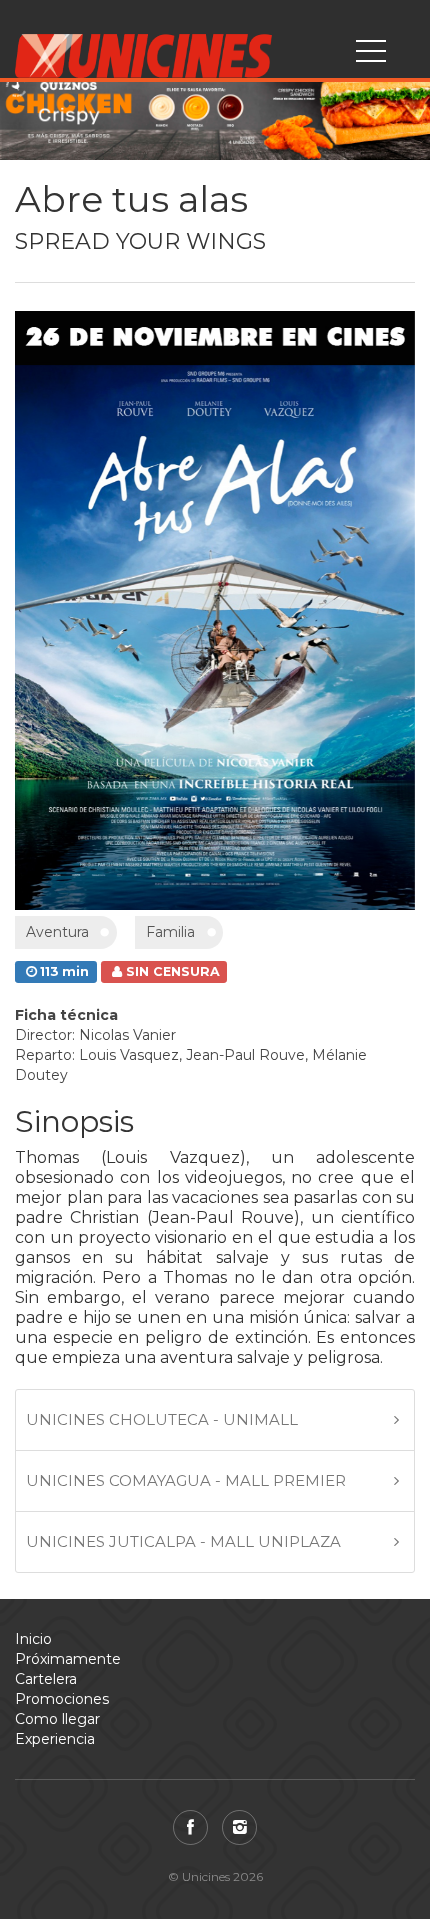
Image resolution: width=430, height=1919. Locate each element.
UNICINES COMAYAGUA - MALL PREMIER (186, 1480)
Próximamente (68, 1659)
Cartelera (46, 1679)
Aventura (57, 932)
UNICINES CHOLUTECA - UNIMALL (162, 1419)
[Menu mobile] (371, 55)
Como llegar (57, 1719)
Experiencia (55, 1739)
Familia (170, 932)
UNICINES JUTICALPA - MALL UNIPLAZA (183, 1541)
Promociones (62, 1699)
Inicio (33, 1639)
